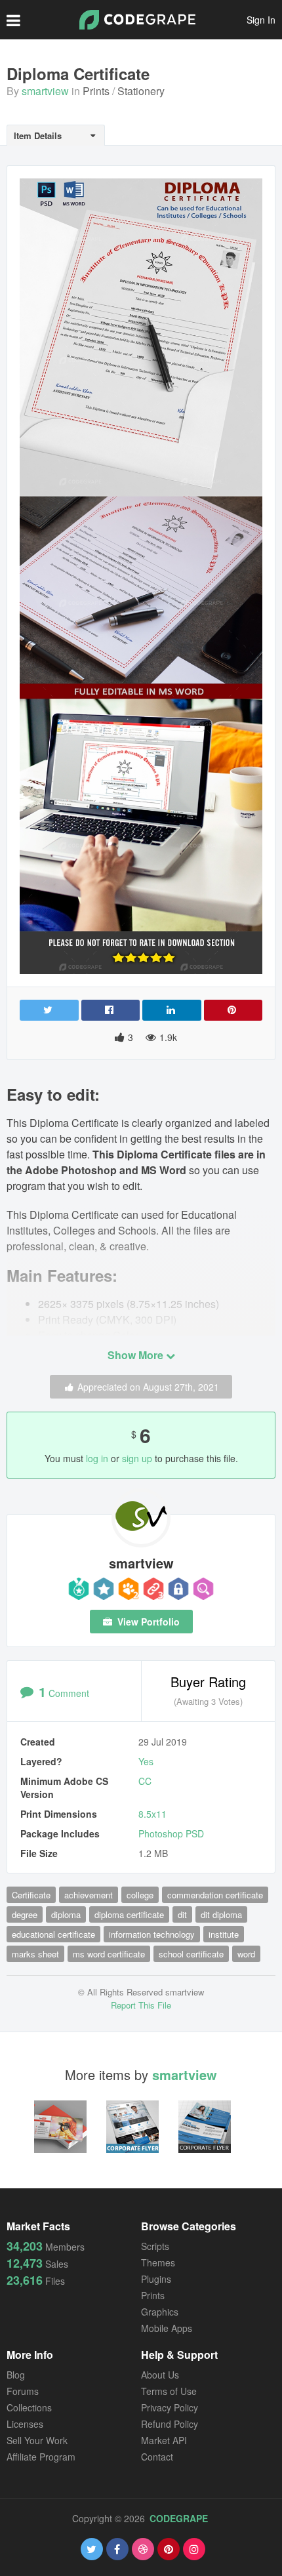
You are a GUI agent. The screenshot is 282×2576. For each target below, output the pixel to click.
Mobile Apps (167, 2328)
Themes (158, 2262)
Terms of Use (169, 2391)
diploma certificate (129, 1914)
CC (145, 1781)
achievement (89, 1895)
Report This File (141, 2005)
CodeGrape (179, 2518)
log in (97, 1458)
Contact (157, 2457)
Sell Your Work (37, 2440)
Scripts (155, 2246)
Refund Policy (170, 2424)
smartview (45, 91)
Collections (29, 2407)
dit (182, 1914)
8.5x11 (152, 1814)
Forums (23, 2391)
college (140, 1895)
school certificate (191, 1954)
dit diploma (221, 1914)
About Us (160, 2375)
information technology (152, 1934)
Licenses (25, 2424)
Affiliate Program (41, 2457)
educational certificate (53, 1934)
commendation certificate (215, 1895)
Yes (146, 1761)
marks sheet (35, 1954)
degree (25, 1914)
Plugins (156, 2279)
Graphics (160, 2312)
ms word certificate (109, 1954)
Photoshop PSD (171, 1833)
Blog (16, 2375)
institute (224, 1934)
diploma (66, 1914)
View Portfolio (147, 1622)
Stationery (141, 91)
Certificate (31, 1895)
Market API (164, 2440)
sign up (137, 1458)
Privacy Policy (170, 2407)
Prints (96, 91)
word (246, 1954)
